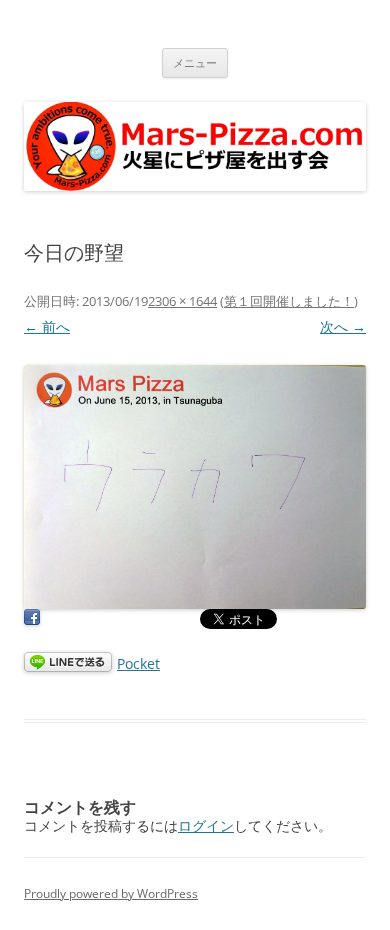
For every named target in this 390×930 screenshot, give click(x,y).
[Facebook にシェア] (32, 620)
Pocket (138, 663)
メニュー (195, 62)
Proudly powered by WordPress (111, 893)
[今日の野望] (195, 487)
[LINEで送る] (68, 663)
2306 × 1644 (182, 301)
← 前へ (47, 326)
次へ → (343, 326)
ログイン (206, 825)
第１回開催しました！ (289, 301)
